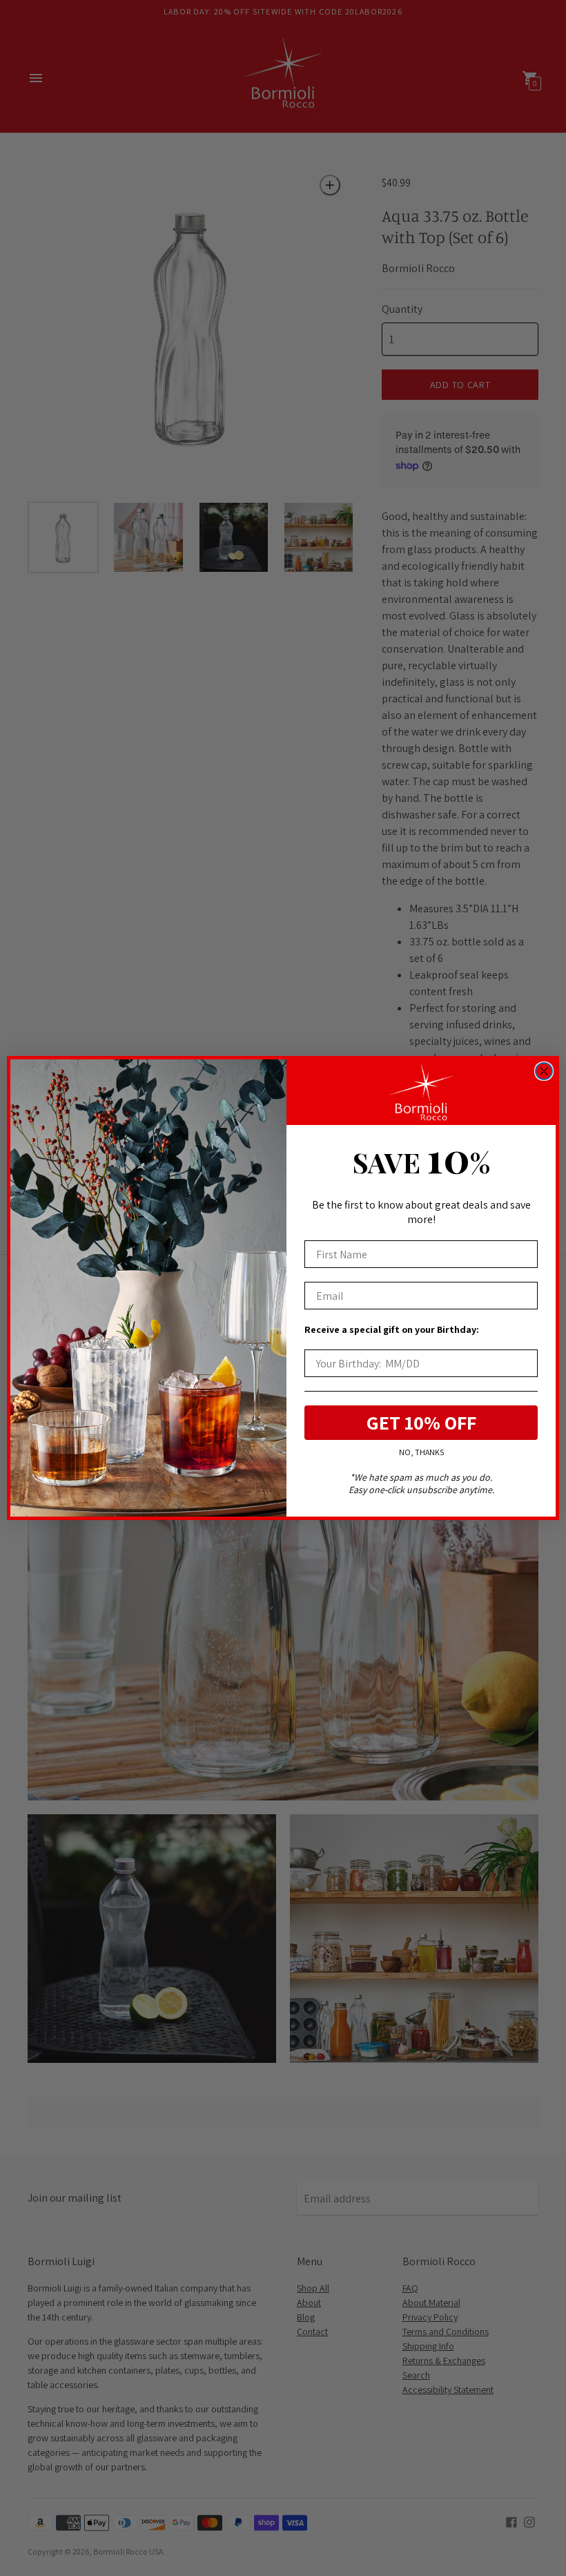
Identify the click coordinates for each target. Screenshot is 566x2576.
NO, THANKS (421, 1452)
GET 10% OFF (421, 1422)
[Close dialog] (544, 1071)
